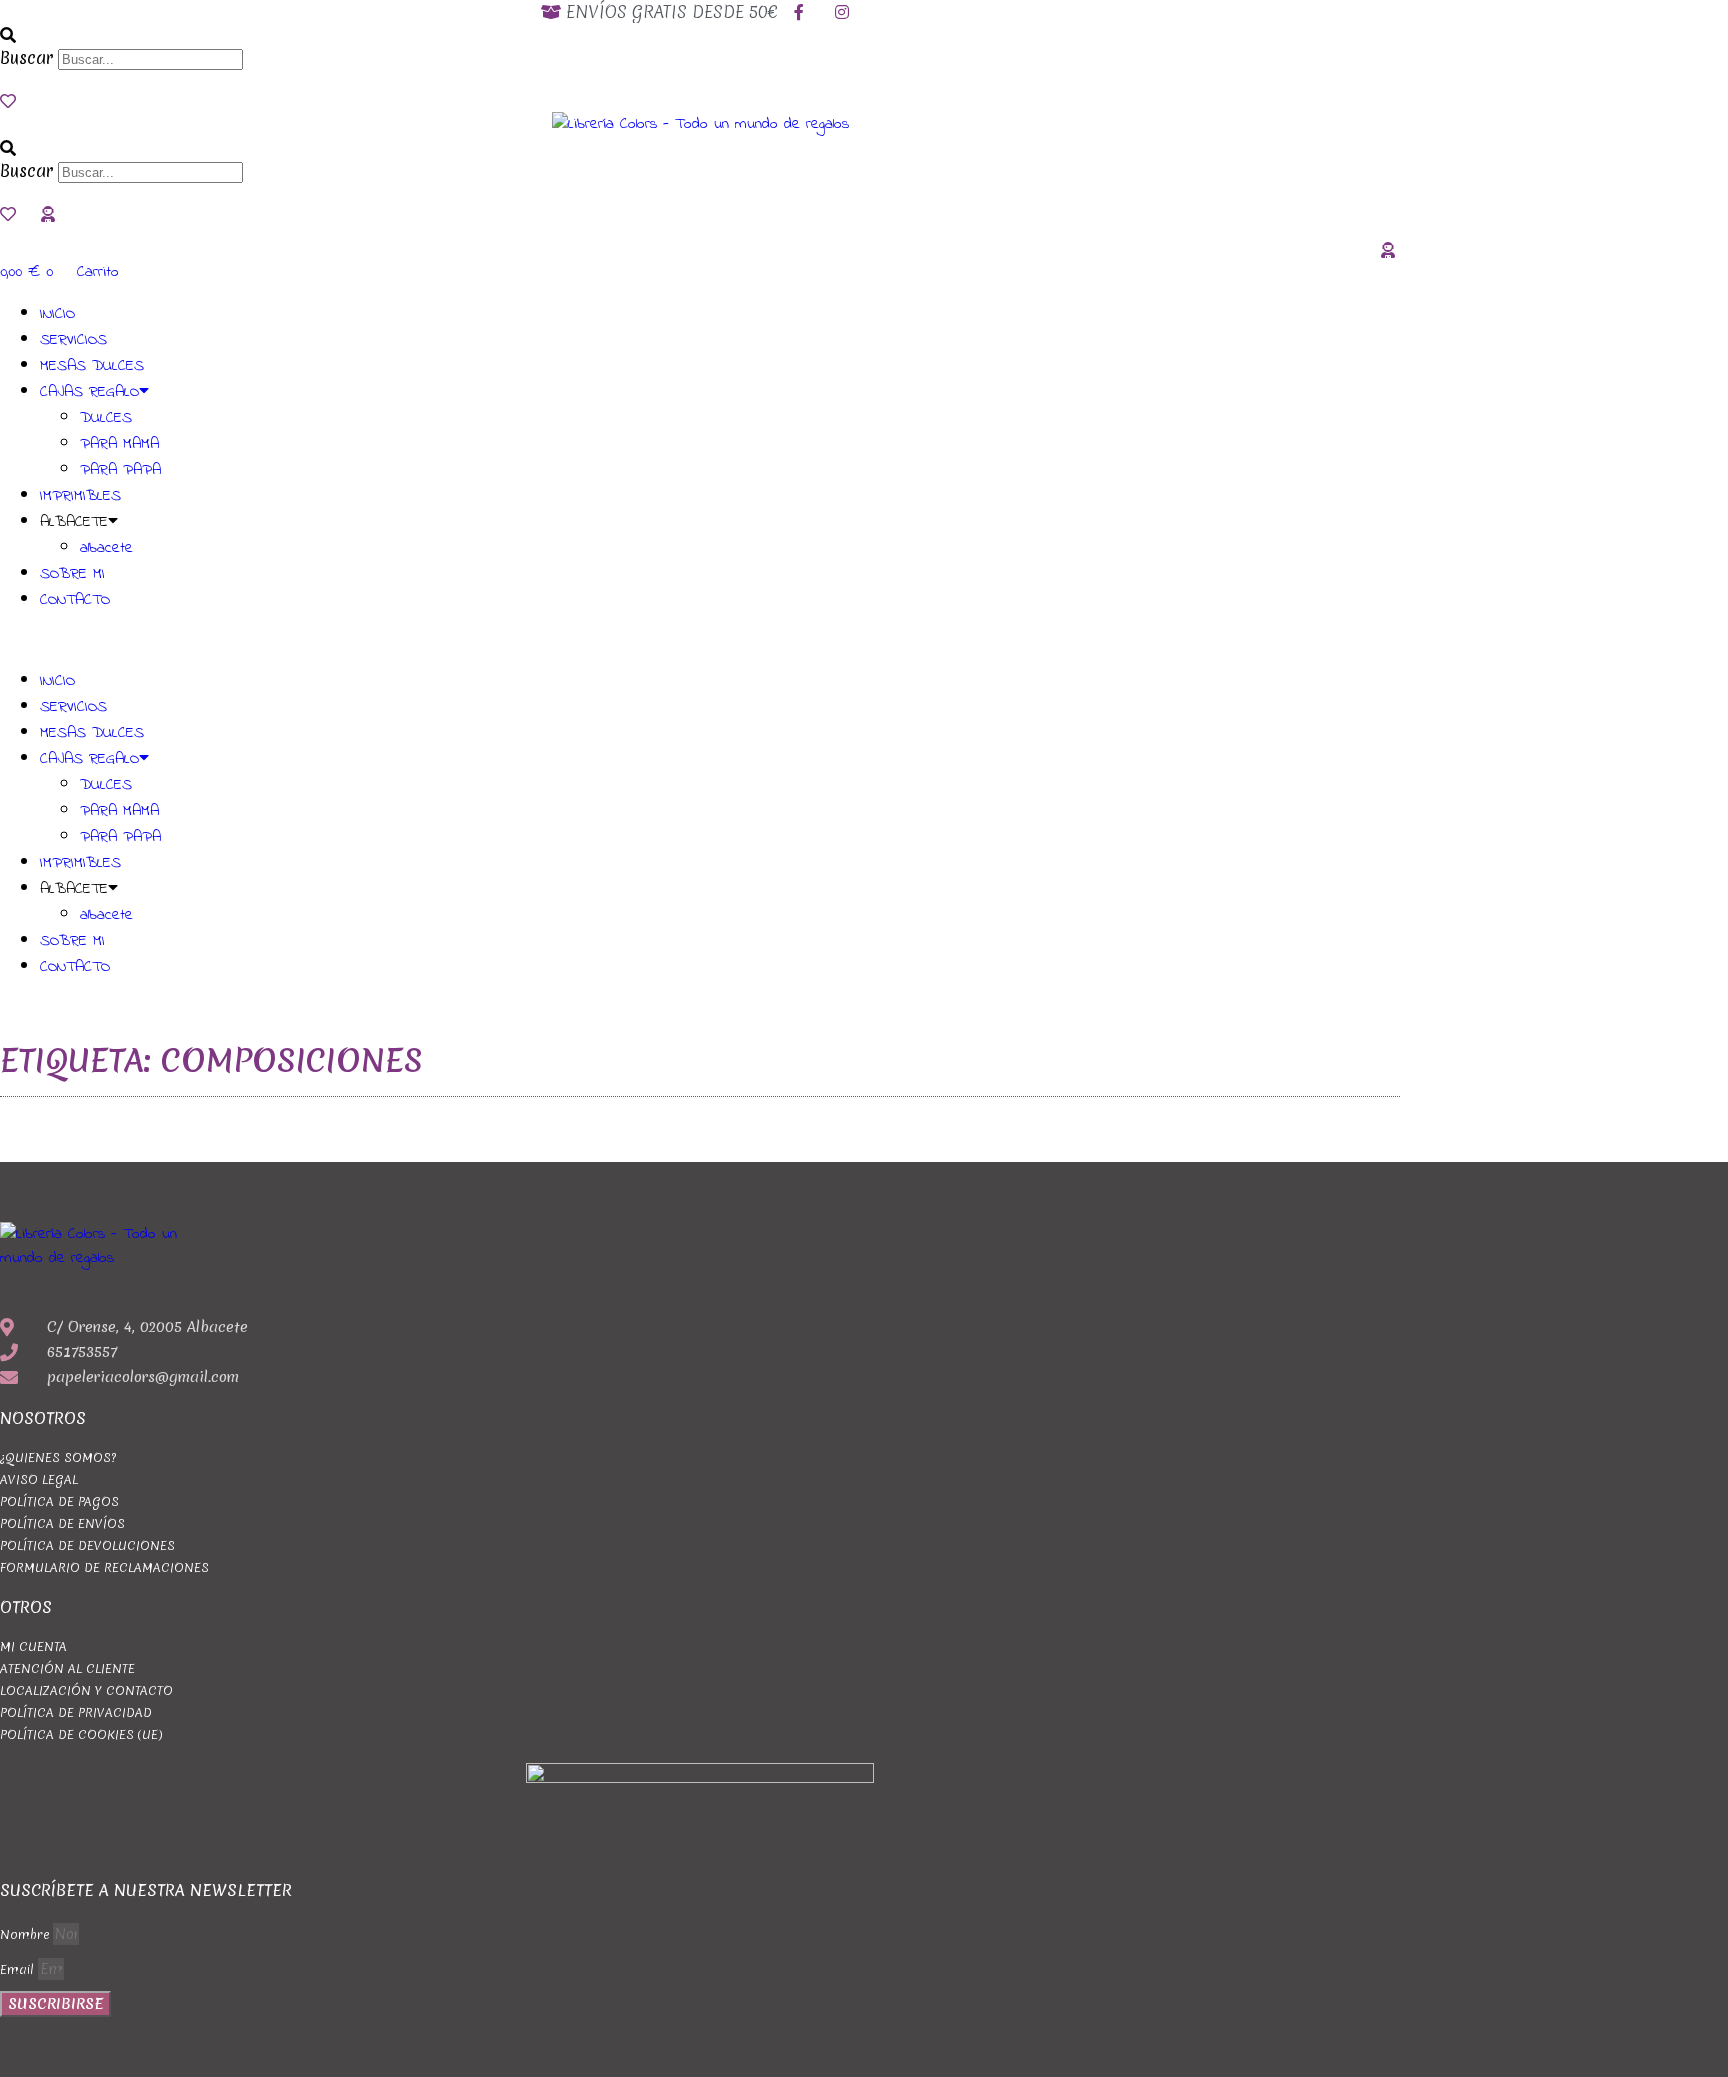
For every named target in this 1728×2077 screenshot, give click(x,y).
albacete (106, 548)
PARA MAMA (119, 444)
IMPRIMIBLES (80, 496)
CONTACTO (75, 600)
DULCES (106, 418)
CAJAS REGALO (89, 392)
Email (19, 1969)
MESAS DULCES (92, 366)
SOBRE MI (72, 574)
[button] (700, 34)
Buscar (26, 57)
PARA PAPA (120, 470)
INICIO (57, 314)
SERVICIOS (73, 340)
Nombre (26, 1934)
